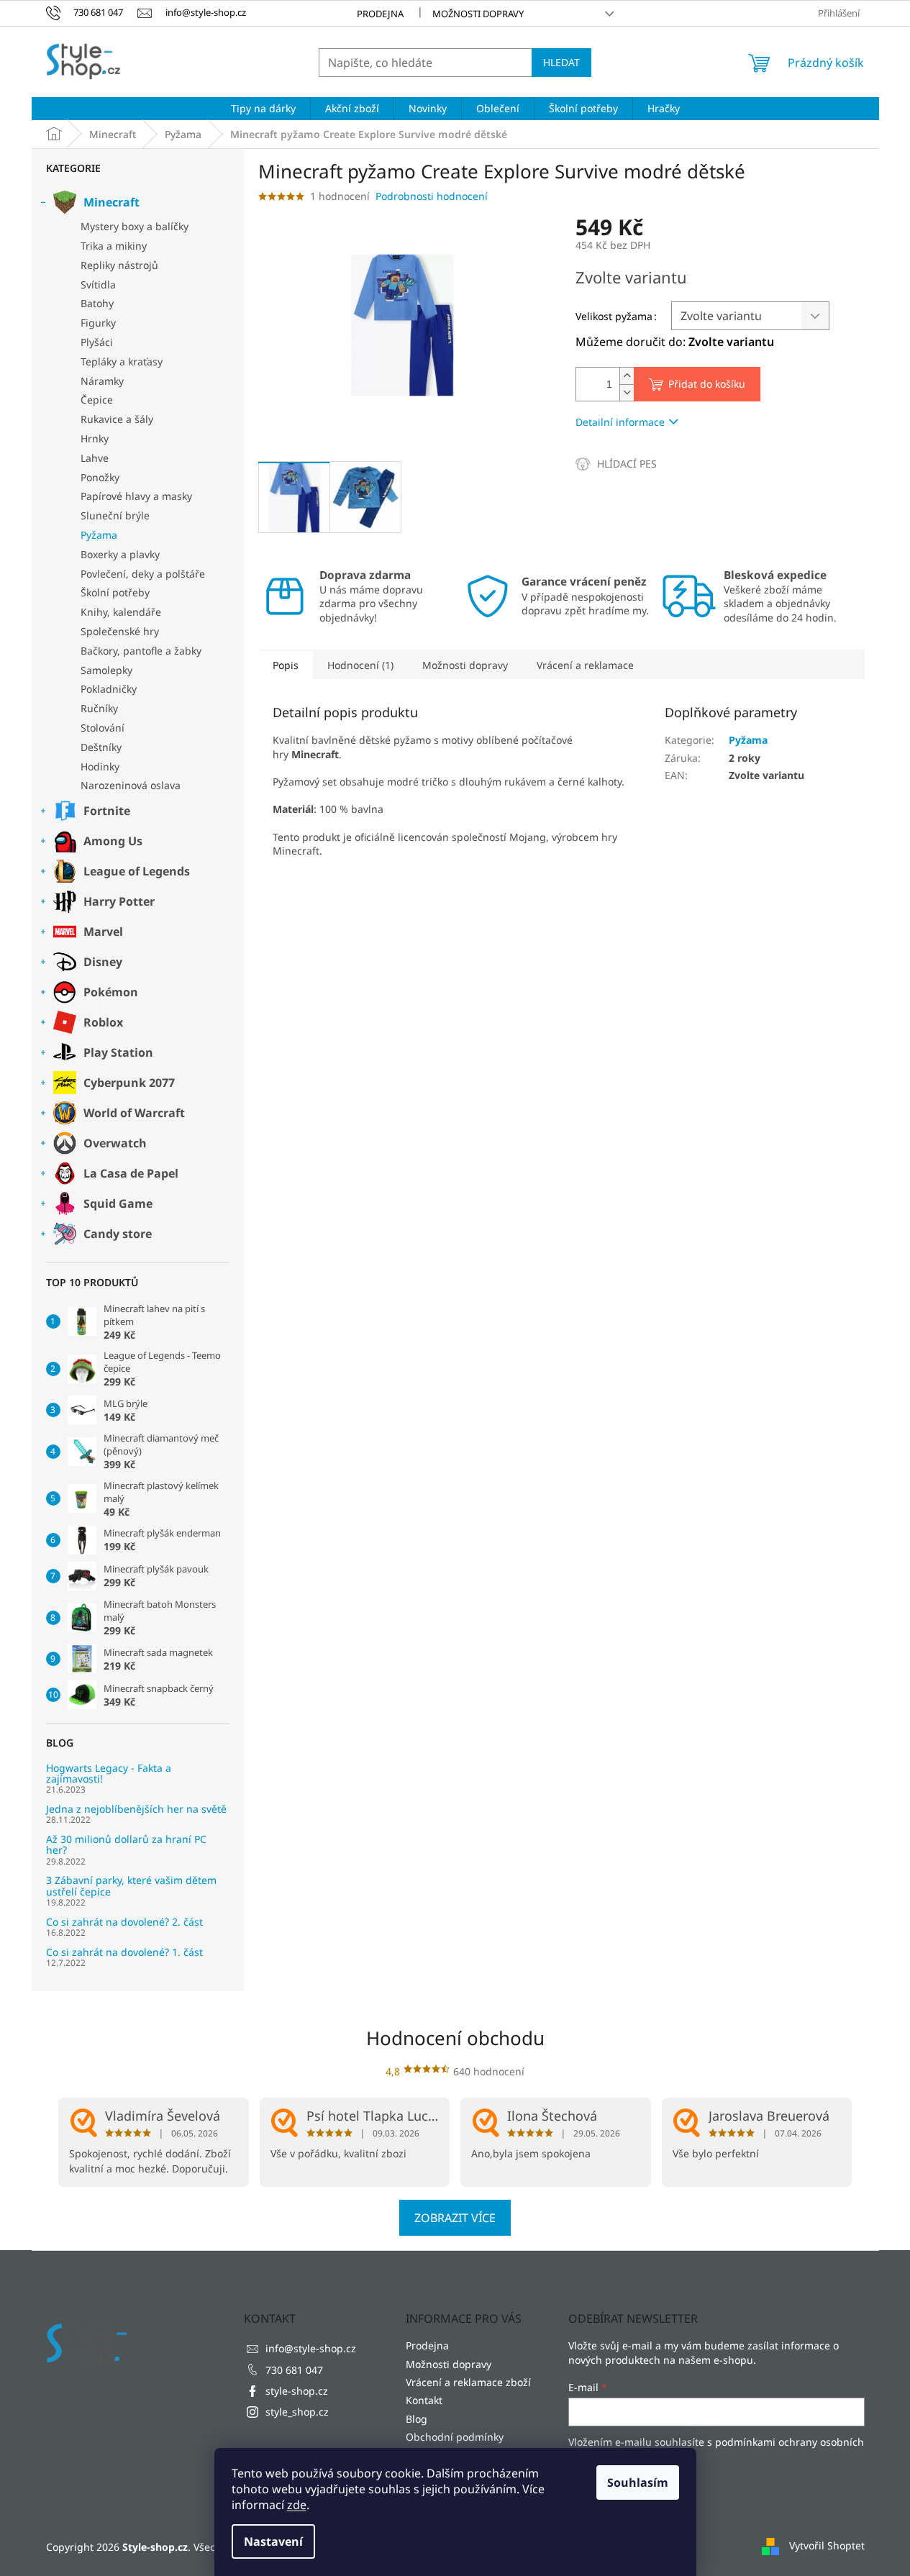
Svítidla (98, 285)
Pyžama (99, 535)
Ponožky (100, 477)
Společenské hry (120, 631)
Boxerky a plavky (120, 554)
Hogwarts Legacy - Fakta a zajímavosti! (109, 1774)
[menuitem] (263, 109)
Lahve (95, 458)
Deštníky (101, 747)
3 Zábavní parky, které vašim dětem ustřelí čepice (131, 1886)
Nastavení (273, 2541)
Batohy (97, 303)
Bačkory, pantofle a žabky (141, 651)
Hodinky (100, 766)
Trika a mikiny (114, 246)
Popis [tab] (286, 665)
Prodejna (380, 14)
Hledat (561, 62)
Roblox (103, 1022)
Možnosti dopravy (478, 14)
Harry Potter (119, 901)
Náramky (102, 381)
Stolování (103, 728)
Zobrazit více (455, 2218)
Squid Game (118, 1203)
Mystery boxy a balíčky (135, 226)
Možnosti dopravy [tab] (465, 665)
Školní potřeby (115, 592)
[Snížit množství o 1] (627, 392)
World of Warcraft (134, 1113)
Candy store (118, 1234)
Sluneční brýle (115, 515)
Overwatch (115, 1143)
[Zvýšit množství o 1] (627, 376)
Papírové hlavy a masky (136, 496)
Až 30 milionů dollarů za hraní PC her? (126, 1845)
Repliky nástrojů (119, 265)
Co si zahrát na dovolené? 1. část (124, 1952)
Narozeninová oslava (131, 785)
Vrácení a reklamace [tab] (585, 665)
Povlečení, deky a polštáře (143, 574)
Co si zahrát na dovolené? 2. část (124, 1922)
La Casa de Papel (131, 1173)
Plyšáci (97, 342)
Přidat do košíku (707, 384)
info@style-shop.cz (311, 2348)
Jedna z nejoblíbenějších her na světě (136, 1809)
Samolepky (106, 670)
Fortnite (107, 811)
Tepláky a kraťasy (122, 361)
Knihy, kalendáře (121, 612)
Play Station (118, 1052)
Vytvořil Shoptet (827, 2545)
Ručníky (99, 708)
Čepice (97, 400)
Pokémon (111, 992)
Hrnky (95, 438)
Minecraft (112, 202)
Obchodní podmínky (455, 2437)
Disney (103, 962)
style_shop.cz (297, 2412)
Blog (417, 2419)
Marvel (103, 932)
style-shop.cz (297, 2391)
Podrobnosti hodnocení (432, 196)
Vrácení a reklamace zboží (468, 2382)
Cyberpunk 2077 (129, 1083)
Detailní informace (620, 422)
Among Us (113, 841)
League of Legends (137, 871)
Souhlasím (638, 2482)
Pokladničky (109, 689)
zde (297, 2505)
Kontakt (424, 2400)
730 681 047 (294, 2370)
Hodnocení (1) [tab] (360, 665)
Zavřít (652, 464)
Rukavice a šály (117, 419)
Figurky (98, 323)
